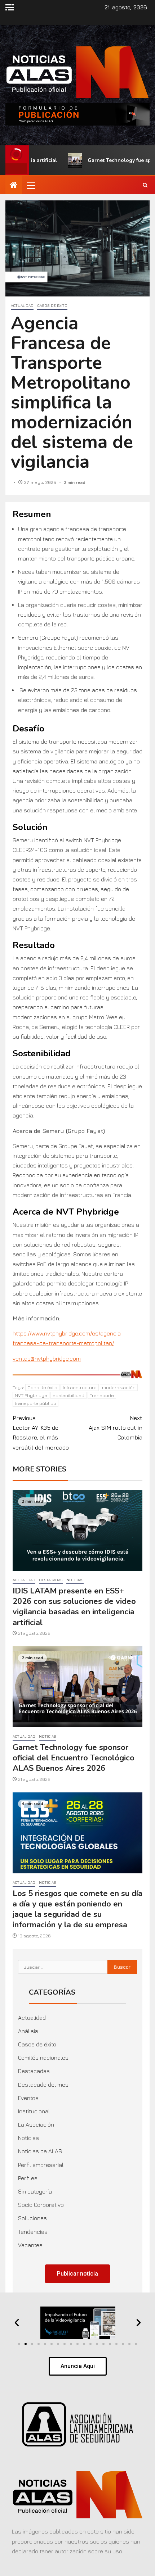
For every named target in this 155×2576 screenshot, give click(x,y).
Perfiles (28, 2178)
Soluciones (32, 2218)
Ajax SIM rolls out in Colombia (116, 1428)
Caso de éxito (42, 1387)
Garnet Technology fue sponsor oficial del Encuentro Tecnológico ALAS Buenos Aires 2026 (74, 1758)
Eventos (28, 2098)
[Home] (14, 185)
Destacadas (51, 1580)
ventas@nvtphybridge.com (47, 1359)
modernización (119, 1387)
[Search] (145, 185)
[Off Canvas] (10, 7)
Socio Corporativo (41, 2205)
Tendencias (33, 2232)
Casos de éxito (52, 305)
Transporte (102, 1395)
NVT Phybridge (31, 1395)
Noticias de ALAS (40, 2151)
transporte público (36, 1403)
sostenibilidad (68, 1395)
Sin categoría (35, 2191)
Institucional (34, 2111)
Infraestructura (80, 1387)
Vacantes (30, 2245)
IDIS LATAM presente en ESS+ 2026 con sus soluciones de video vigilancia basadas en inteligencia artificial (74, 1607)
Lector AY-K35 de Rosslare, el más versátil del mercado (41, 1433)
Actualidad (22, 305)
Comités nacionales (43, 2058)
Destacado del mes (43, 2085)
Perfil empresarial (41, 2165)
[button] (31, 185)
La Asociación (36, 2124)
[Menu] (31, 185)
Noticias (75, 1580)
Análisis (28, 2031)
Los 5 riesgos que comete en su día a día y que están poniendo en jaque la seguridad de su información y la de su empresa (77, 1909)
